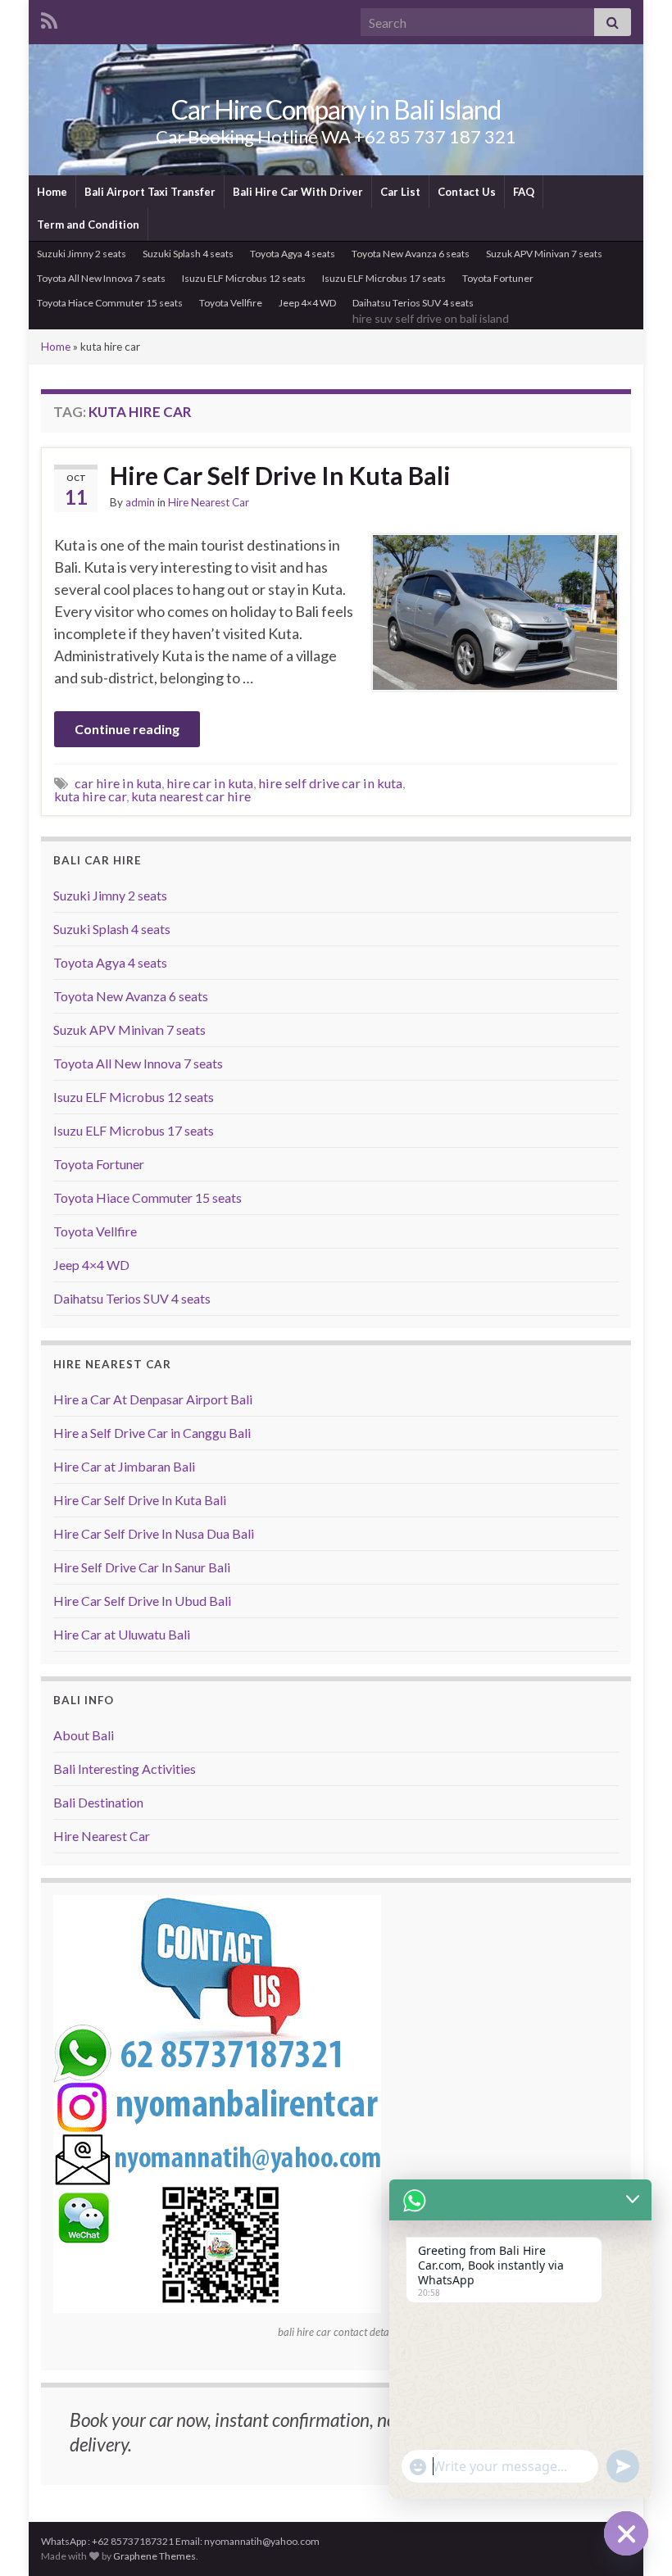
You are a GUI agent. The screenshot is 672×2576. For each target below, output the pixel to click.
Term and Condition (88, 224)
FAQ (524, 192)
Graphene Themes (154, 2556)
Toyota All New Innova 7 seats (101, 278)
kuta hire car (90, 796)
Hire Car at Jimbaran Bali (124, 1466)
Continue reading (127, 729)
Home (52, 192)
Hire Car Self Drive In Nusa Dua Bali (154, 1533)
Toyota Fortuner (498, 278)
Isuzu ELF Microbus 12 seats (244, 278)
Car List (400, 192)
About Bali (84, 1735)
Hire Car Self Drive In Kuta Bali (280, 475)
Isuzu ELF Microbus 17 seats (384, 278)
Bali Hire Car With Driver (298, 192)
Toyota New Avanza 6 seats (411, 254)
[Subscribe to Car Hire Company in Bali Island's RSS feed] (49, 19)
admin (140, 502)
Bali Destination (98, 1802)
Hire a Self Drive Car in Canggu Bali (152, 1433)
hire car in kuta (210, 783)
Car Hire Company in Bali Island (336, 109)
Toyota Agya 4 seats (293, 254)
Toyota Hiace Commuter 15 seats (110, 303)
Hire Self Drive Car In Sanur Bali (142, 1567)
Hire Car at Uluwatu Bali (122, 1634)
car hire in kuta (118, 783)
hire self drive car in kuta (330, 783)
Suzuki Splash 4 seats (188, 254)
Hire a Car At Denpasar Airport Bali (153, 1399)
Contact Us (467, 192)
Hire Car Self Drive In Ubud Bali (142, 1601)
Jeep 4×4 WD (307, 303)
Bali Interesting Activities (125, 1769)
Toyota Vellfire (231, 303)
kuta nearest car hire (191, 796)
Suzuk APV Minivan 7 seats (544, 254)
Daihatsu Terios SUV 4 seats (431, 311)
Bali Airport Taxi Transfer (150, 192)
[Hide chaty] (626, 2533)
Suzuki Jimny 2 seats (82, 254)
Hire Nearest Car (209, 502)
